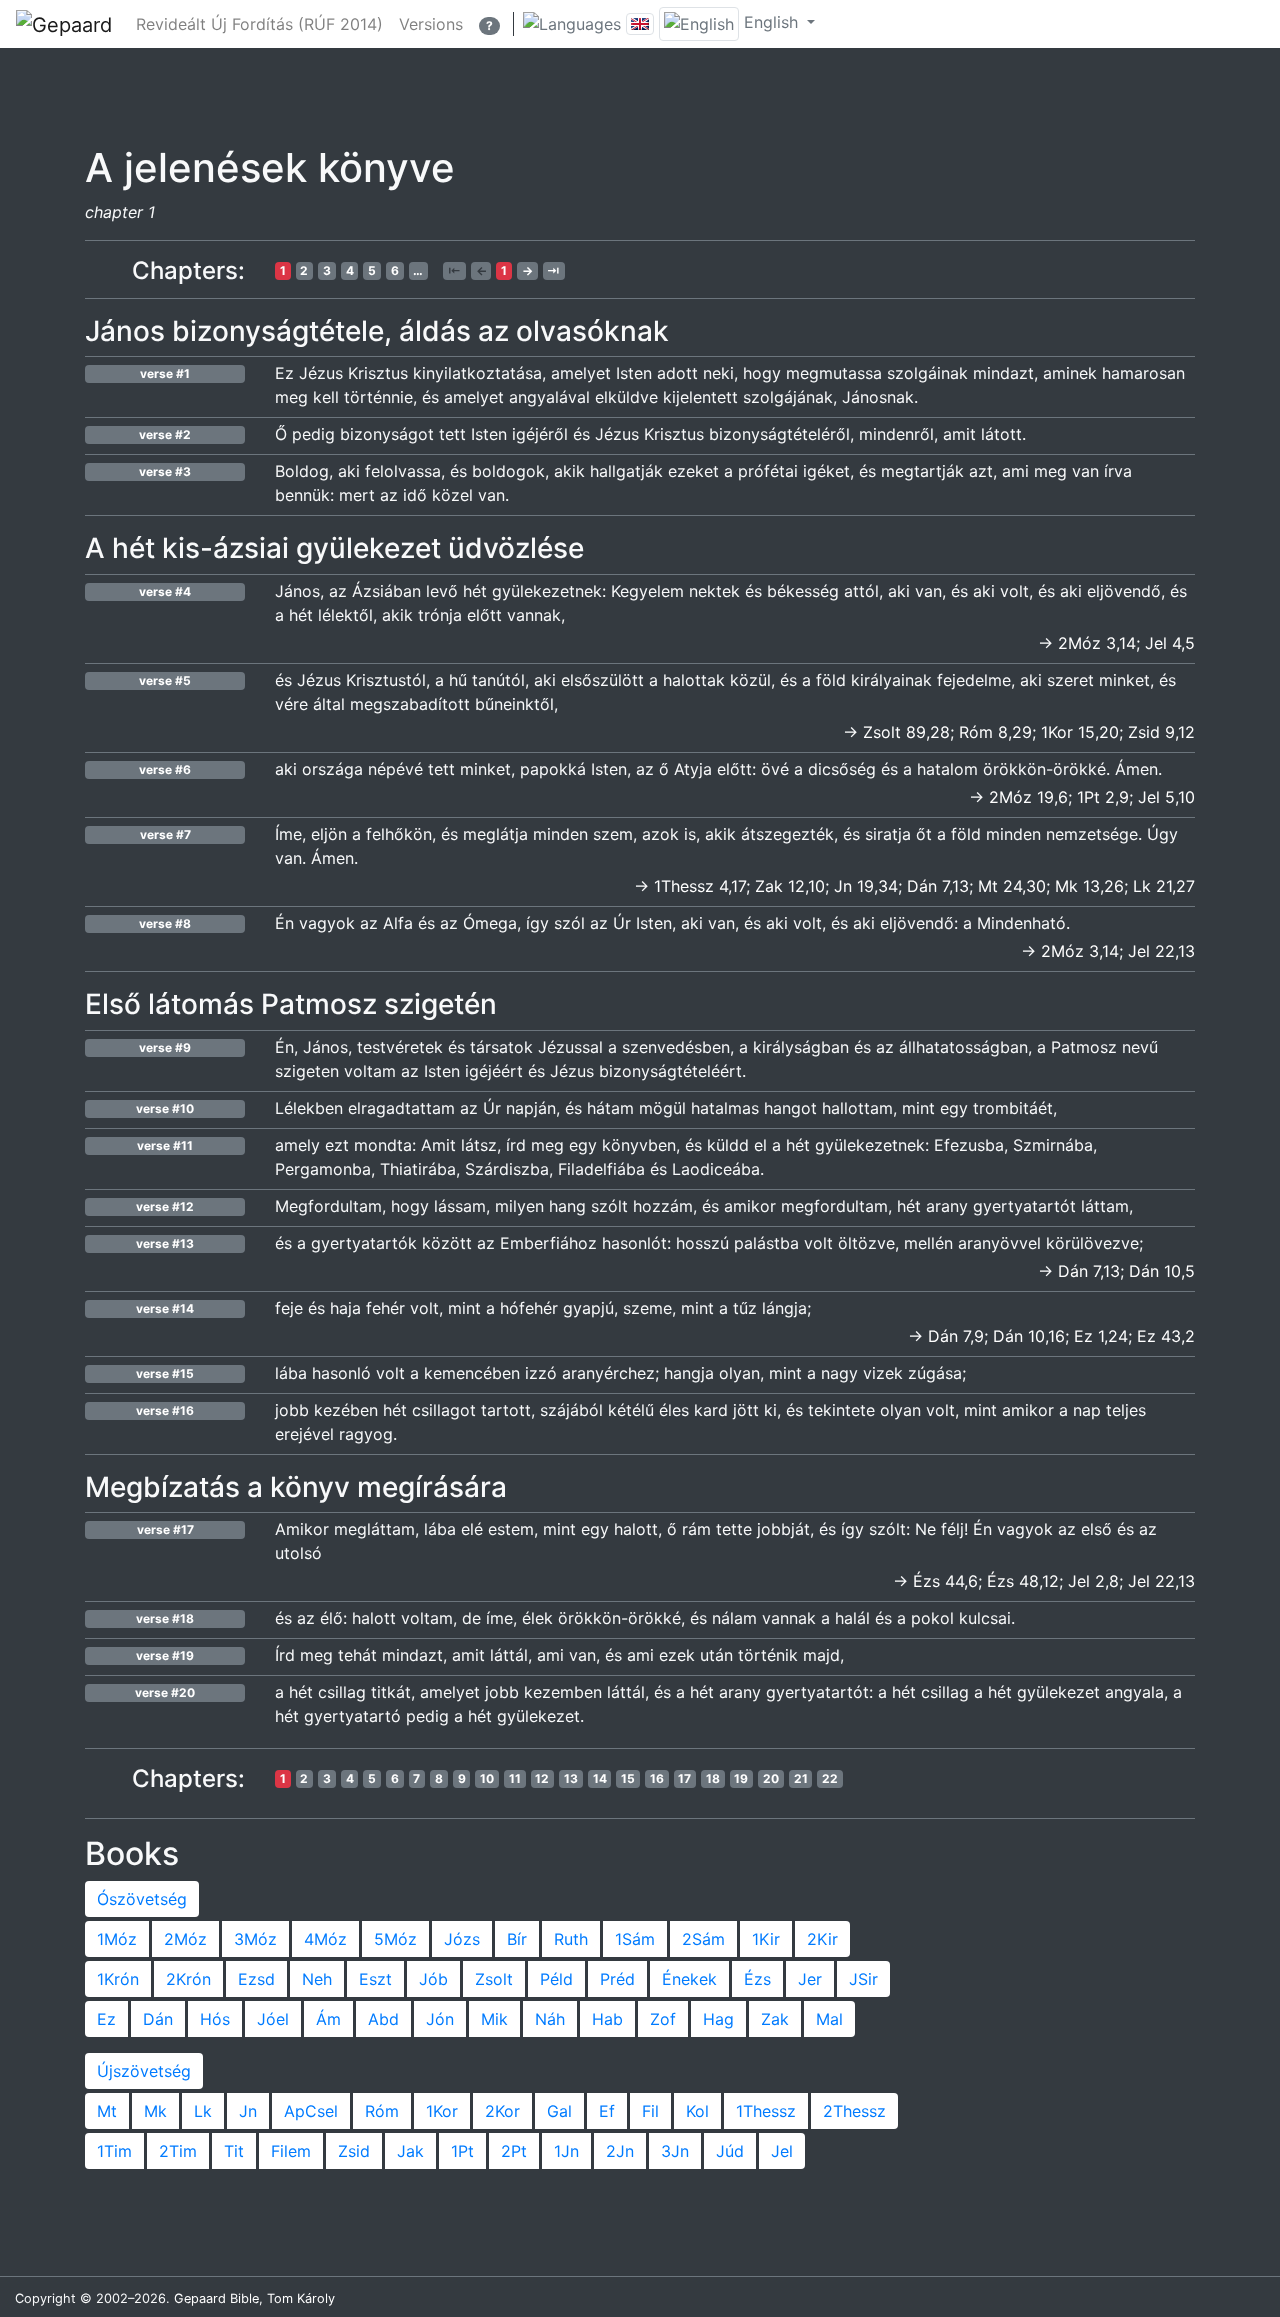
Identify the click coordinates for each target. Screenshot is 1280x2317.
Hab (607, 2019)
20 (771, 1778)
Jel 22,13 (1161, 951)
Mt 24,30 (1012, 886)
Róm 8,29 (995, 732)
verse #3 (165, 471)
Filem (291, 2151)
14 (600, 1778)
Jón (440, 2019)
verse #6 (165, 769)
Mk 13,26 (1089, 886)
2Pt (514, 2151)
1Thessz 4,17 (700, 886)
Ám (328, 2019)
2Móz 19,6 (1028, 797)
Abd (383, 2019)
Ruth (571, 1939)
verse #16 (165, 1410)
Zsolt (494, 1979)
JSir (863, 1979)
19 (741, 1778)
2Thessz (854, 2111)
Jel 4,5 (1170, 643)
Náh (550, 2019)
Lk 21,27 (1164, 886)
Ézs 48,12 (1023, 1581)
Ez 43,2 (1166, 1336)
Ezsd (256, 1979)
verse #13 (165, 1243)
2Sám (703, 1939)
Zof (663, 2019)
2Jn (620, 2151)
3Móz (255, 1939)
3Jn (675, 2151)
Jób (433, 1979)
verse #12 (165, 1206)
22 (830, 1778)
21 (801, 1778)
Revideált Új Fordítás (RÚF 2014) (259, 24)
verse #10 (165, 1108)
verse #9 (165, 1047)
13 (571, 1778)
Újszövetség (144, 2071)
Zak (775, 2019)
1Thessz (766, 2111)
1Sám (635, 1939)
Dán (158, 2019)
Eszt (375, 1979)
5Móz (395, 1939)
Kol (697, 2111)
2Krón (188, 1979)
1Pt (462, 2151)
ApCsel (311, 2111)
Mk (155, 2111)
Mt (107, 2111)
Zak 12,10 (790, 886)
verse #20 (165, 1692)
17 (684, 1778)
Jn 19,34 (866, 886)
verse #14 (165, 1308)
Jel (782, 2151)
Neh (317, 1979)
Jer (810, 1979)
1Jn (566, 2151)
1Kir (766, 1939)
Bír (517, 1939)
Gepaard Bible (216, 2298)
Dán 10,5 (1162, 1271)
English (771, 22)
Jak (410, 2151)
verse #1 (165, 373)
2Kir (822, 1939)
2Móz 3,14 (1097, 643)
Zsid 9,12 (1161, 732)
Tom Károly (301, 2298)
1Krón (118, 1979)
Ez (106, 2019)
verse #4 (165, 591)
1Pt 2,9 (1103, 797)
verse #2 (165, 434)
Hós (215, 2019)
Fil (650, 2111)
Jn (248, 2111)
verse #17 (165, 1529)
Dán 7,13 (938, 886)
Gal (559, 2111)
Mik (494, 2019)
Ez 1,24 (1101, 1336)
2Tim (178, 2151)
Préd (617, 1979)
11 (515, 1778)
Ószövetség (142, 1899)
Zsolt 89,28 (906, 732)
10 (487, 1778)
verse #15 (165, 1373)
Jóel (273, 2019)
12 (542, 1778)
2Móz (185, 1939)
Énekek (689, 1979)
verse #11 (165, 1145)
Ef (607, 2111)
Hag (718, 2019)
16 (657, 1778)
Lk (203, 2111)
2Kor (502, 2111)
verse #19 (165, 1655)
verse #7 (165, 834)
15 (628, 1778)
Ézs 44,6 (945, 1581)
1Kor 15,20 (1080, 732)
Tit (234, 2151)
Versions (431, 24)
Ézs (757, 1979)
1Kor (442, 2111)
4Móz (325, 1939)
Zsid (354, 2151)
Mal (829, 2019)
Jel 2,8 (1093, 1581)
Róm (382, 2111)
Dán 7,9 (956, 1336)
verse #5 (165, 680)
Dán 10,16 (1029, 1336)
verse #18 (165, 1618)
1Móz (117, 1939)
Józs (462, 1939)
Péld (556, 1979)
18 (713, 1778)
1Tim (114, 2151)
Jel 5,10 (1166, 797)
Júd (730, 2151)
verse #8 (165, 923)
